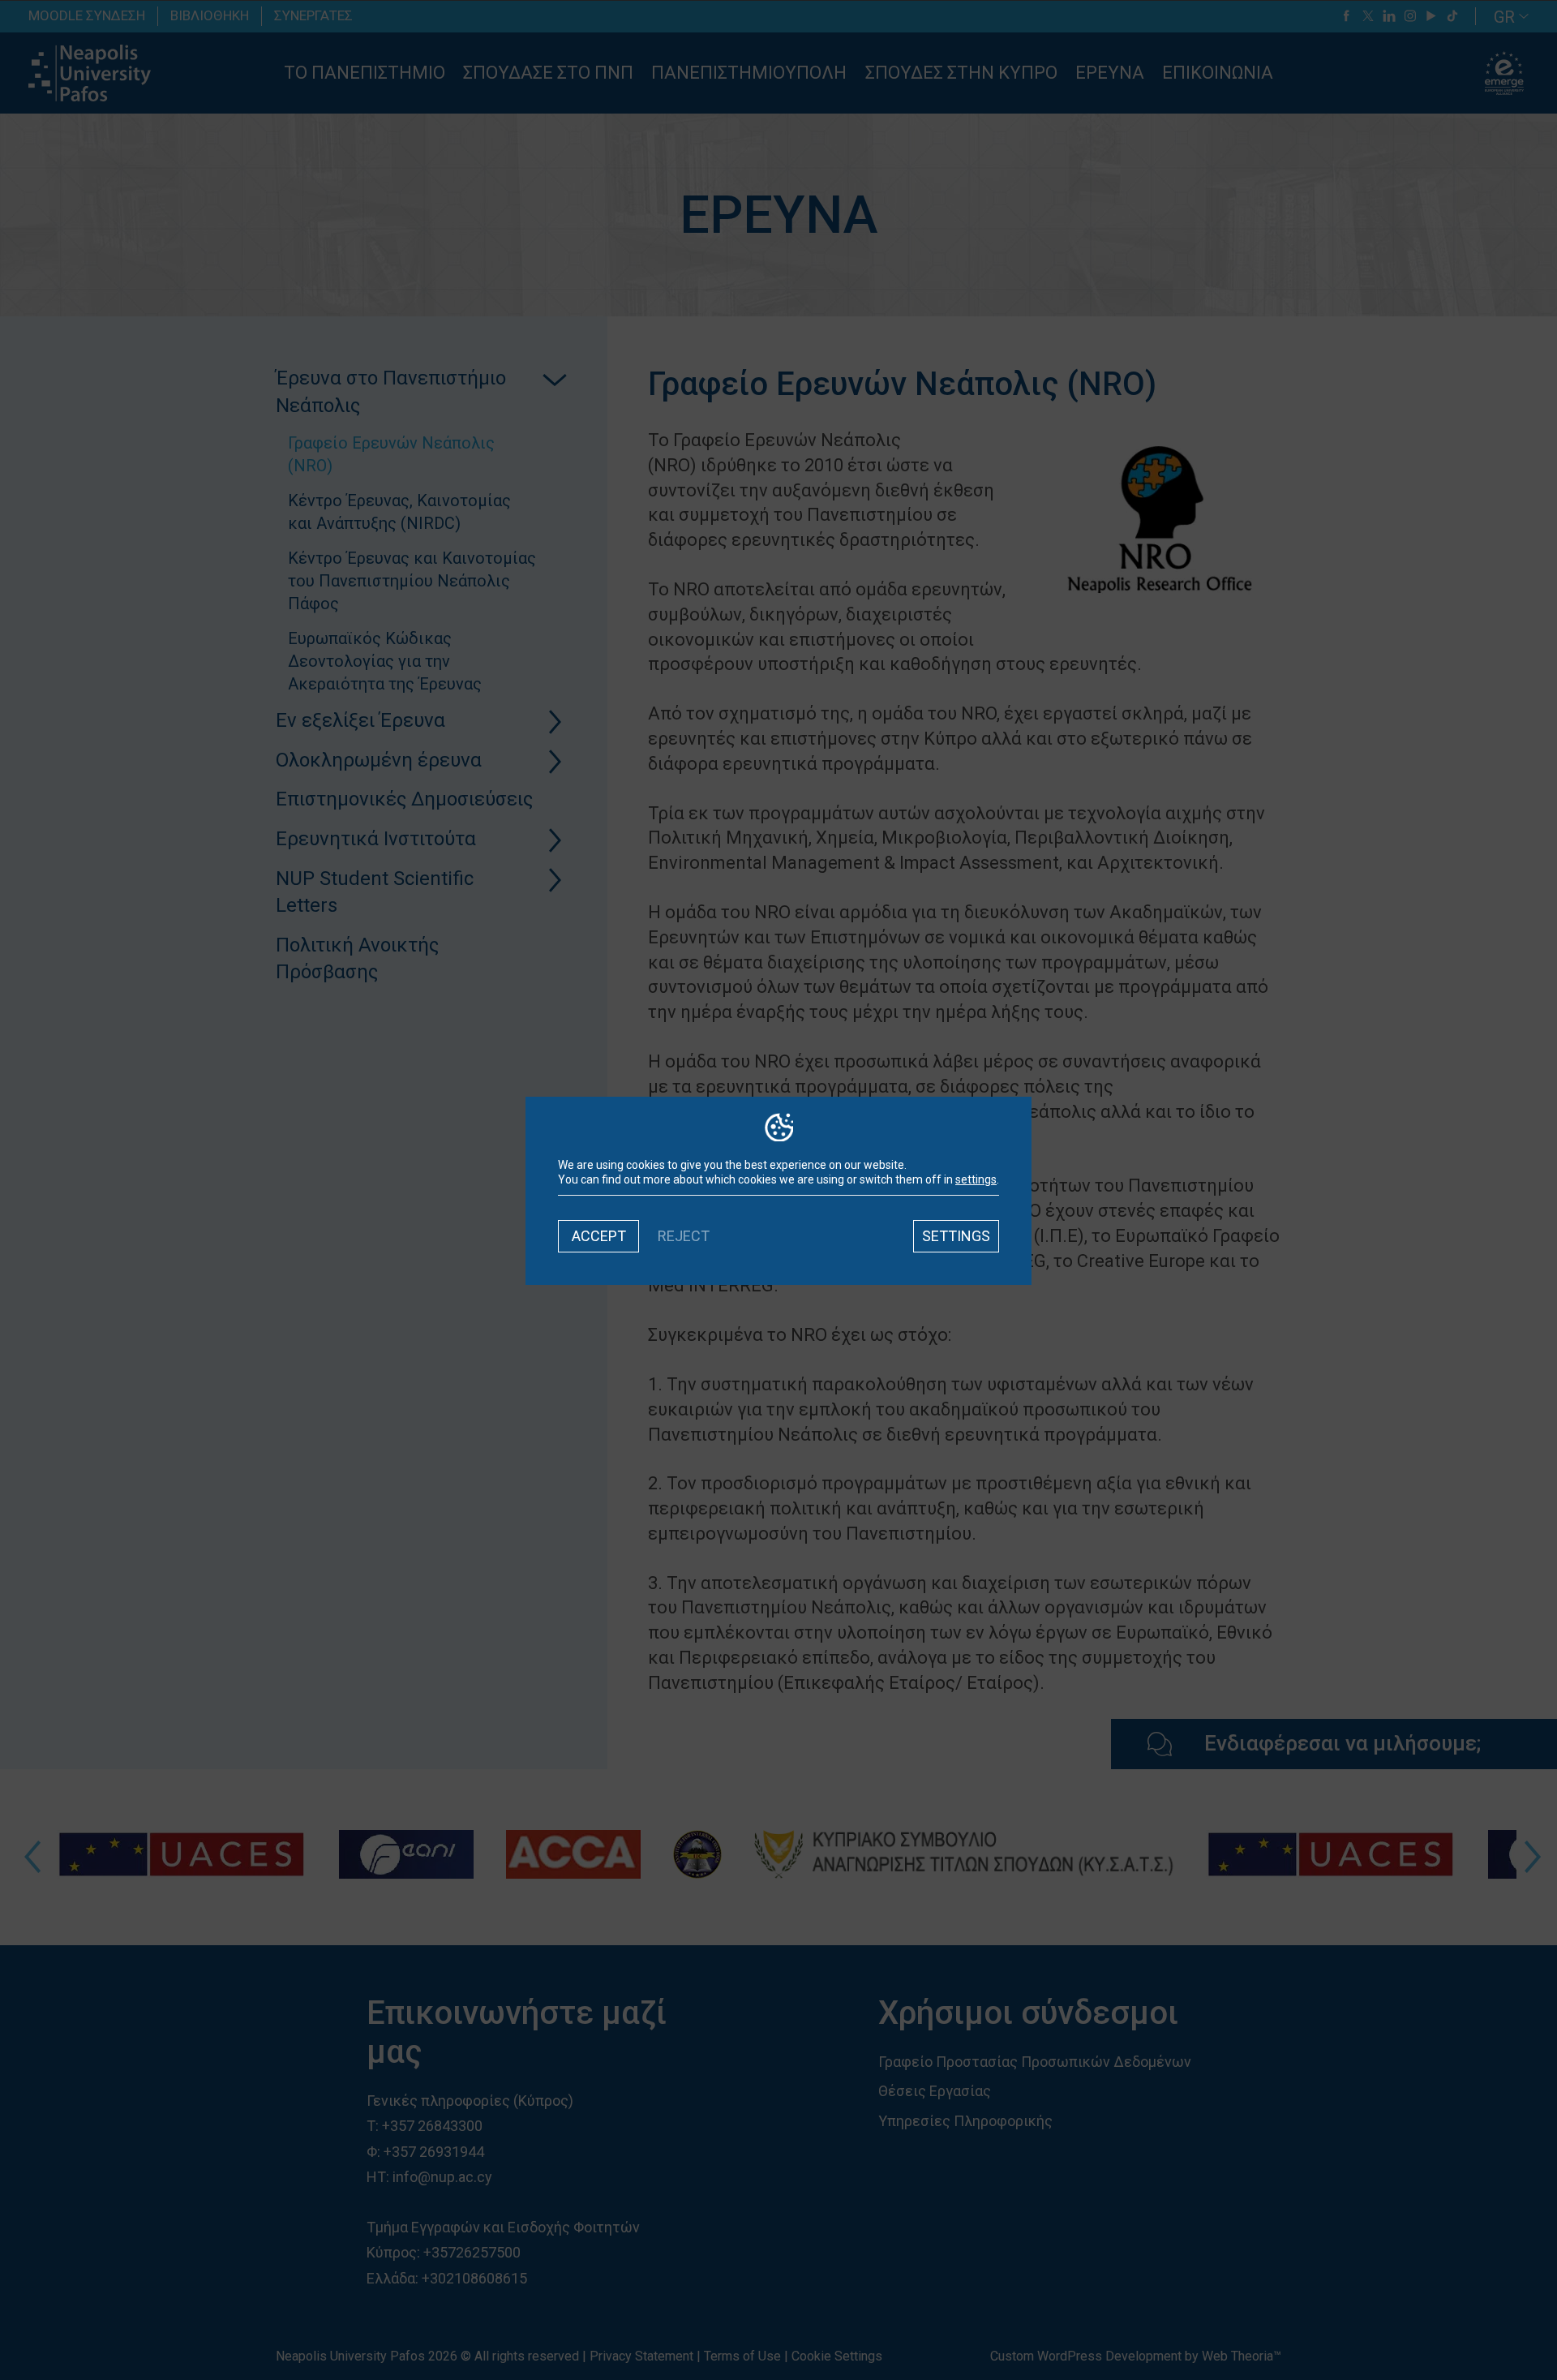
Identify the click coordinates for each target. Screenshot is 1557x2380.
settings (976, 1179)
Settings (956, 1236)
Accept (599, 1236)
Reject (684, 1236)
